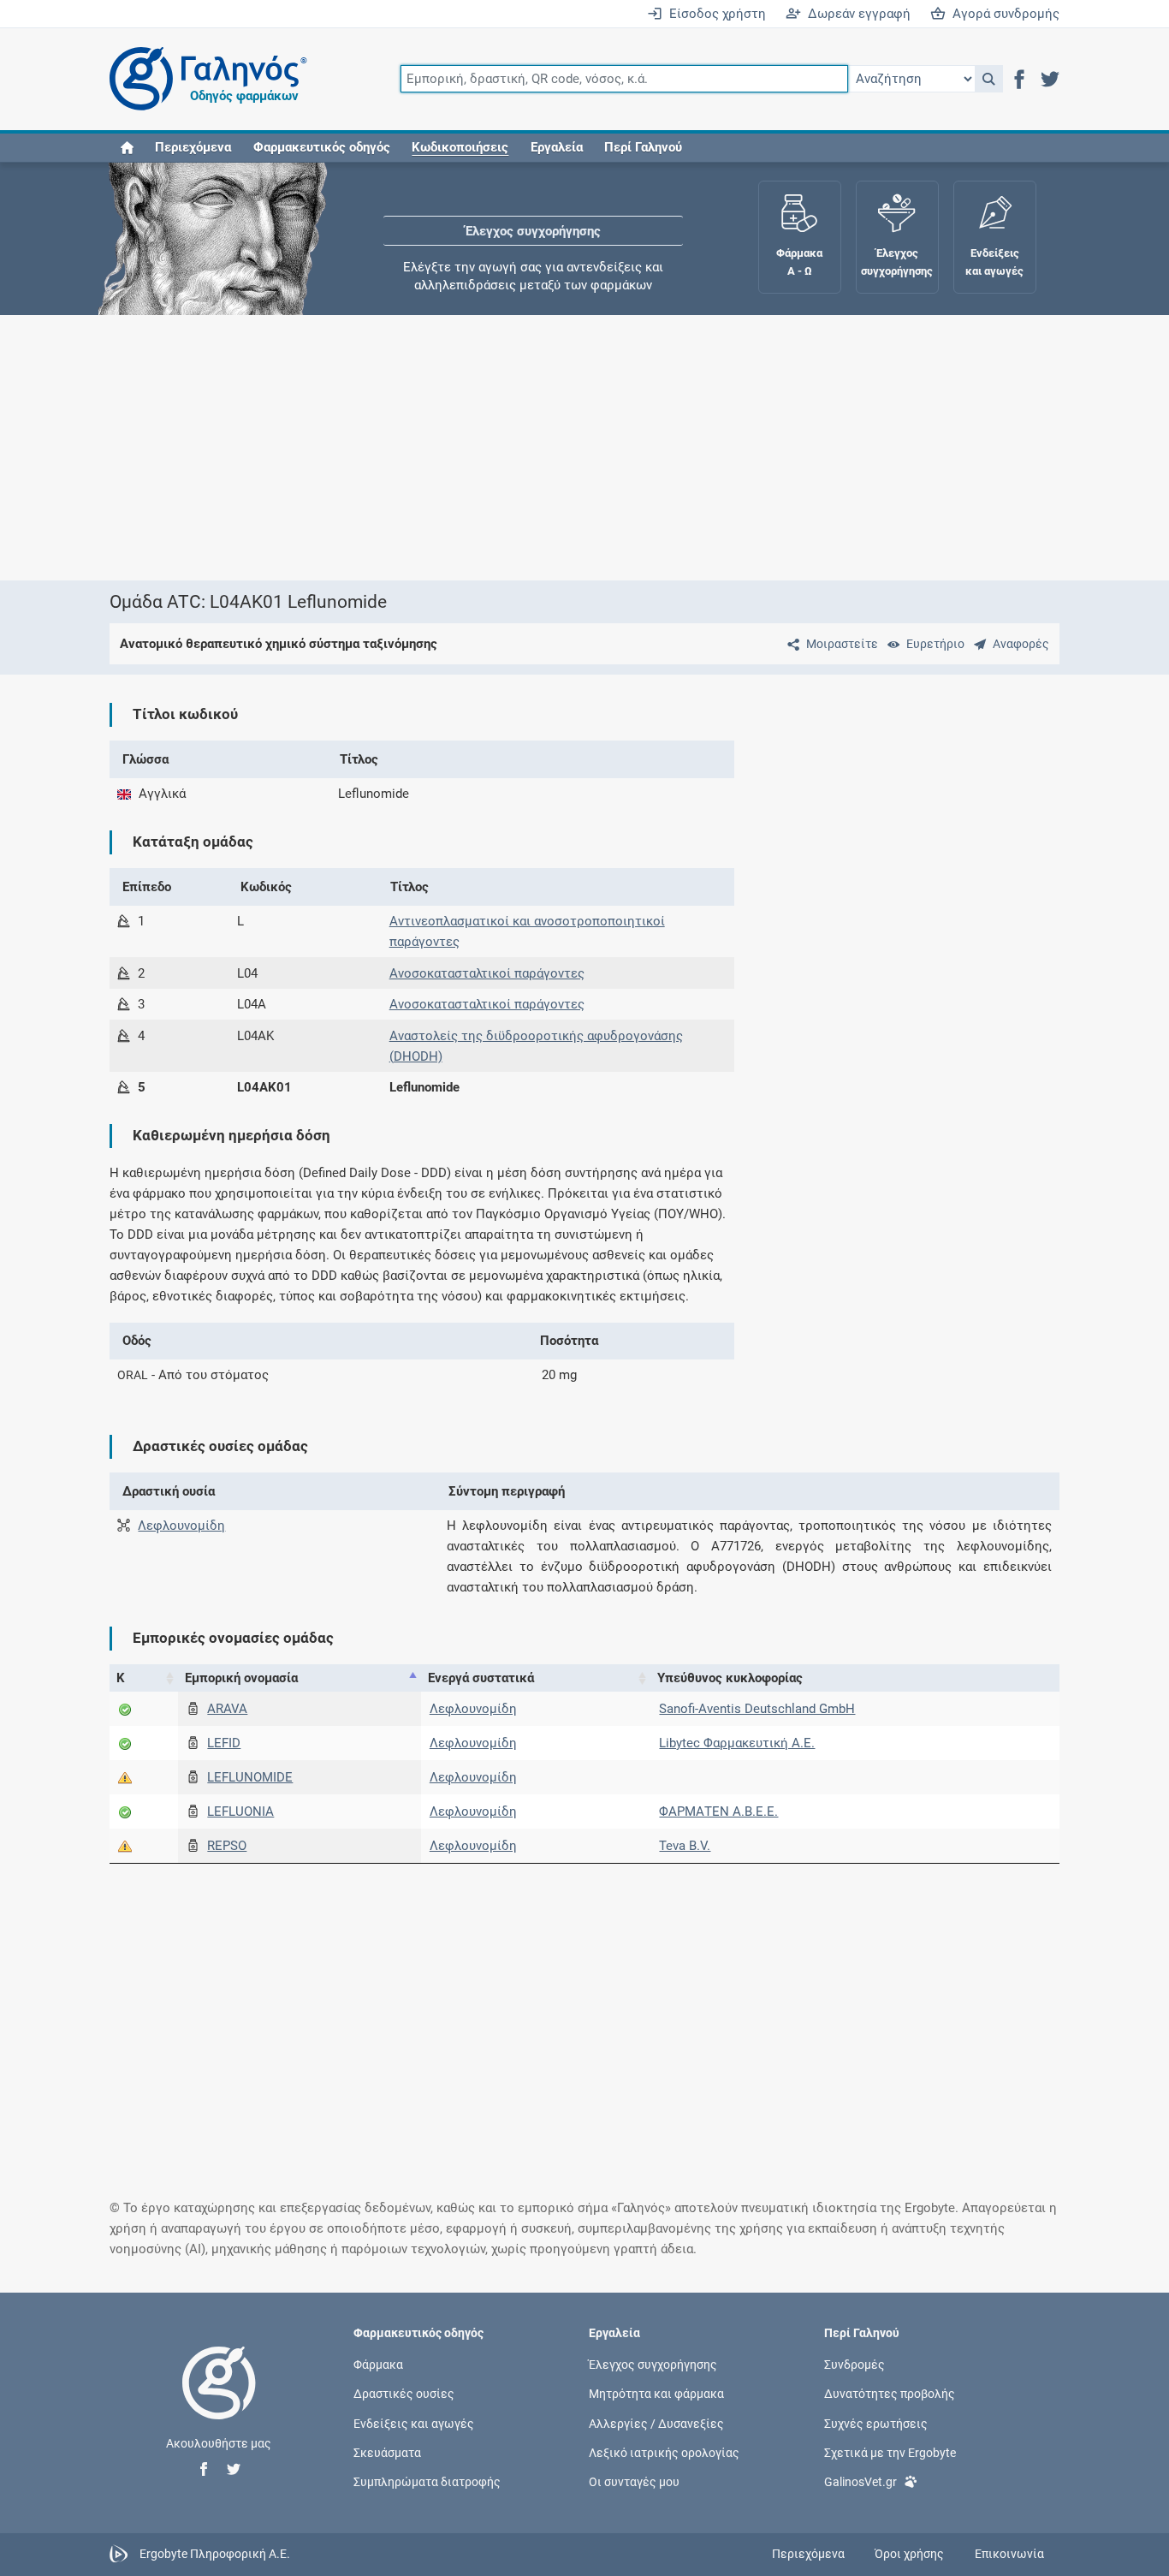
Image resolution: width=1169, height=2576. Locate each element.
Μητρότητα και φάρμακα (656, 2394)
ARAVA (227, 1709)
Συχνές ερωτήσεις (876, 2423)
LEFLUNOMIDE (250, 1777)
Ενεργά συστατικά (481, 1678)
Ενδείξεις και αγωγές (414, 2423)
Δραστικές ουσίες (404, 2394)
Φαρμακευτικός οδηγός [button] (322, 147)
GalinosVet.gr (860, 2481)
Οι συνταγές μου (634, 2481)
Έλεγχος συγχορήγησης (533, 214)
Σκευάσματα (387, 2452)
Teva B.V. (685, 1846)
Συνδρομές (854, 2365)
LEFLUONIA (240, 1812)
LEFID (224, 1743)
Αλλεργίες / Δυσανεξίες (656, 2423)
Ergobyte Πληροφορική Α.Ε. (215, 2553)
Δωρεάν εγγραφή (856, 14)
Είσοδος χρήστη (714, 14)
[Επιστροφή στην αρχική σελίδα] (219, 2400)
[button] (989, 79)
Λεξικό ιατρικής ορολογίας (664, 2452)
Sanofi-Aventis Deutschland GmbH (757, 1709)
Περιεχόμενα (193, 147)
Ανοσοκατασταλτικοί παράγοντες (487, 973)
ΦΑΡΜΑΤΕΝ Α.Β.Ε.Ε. (718, 1812)
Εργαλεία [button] (557, 147)
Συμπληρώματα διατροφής (427, 2481)
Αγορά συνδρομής (1003, 14)
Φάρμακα (378, 2365)
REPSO (227, 1846)
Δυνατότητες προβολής (890, 2394)
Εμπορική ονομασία (241, 1678)
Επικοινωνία (1009, 2554)
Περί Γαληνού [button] (643, 147)
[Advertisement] (584, 448)
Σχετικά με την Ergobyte (890, 2452)
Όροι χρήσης (909, 2554)
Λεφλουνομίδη (181, 1526)
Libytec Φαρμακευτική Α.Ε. (737, 1743)
